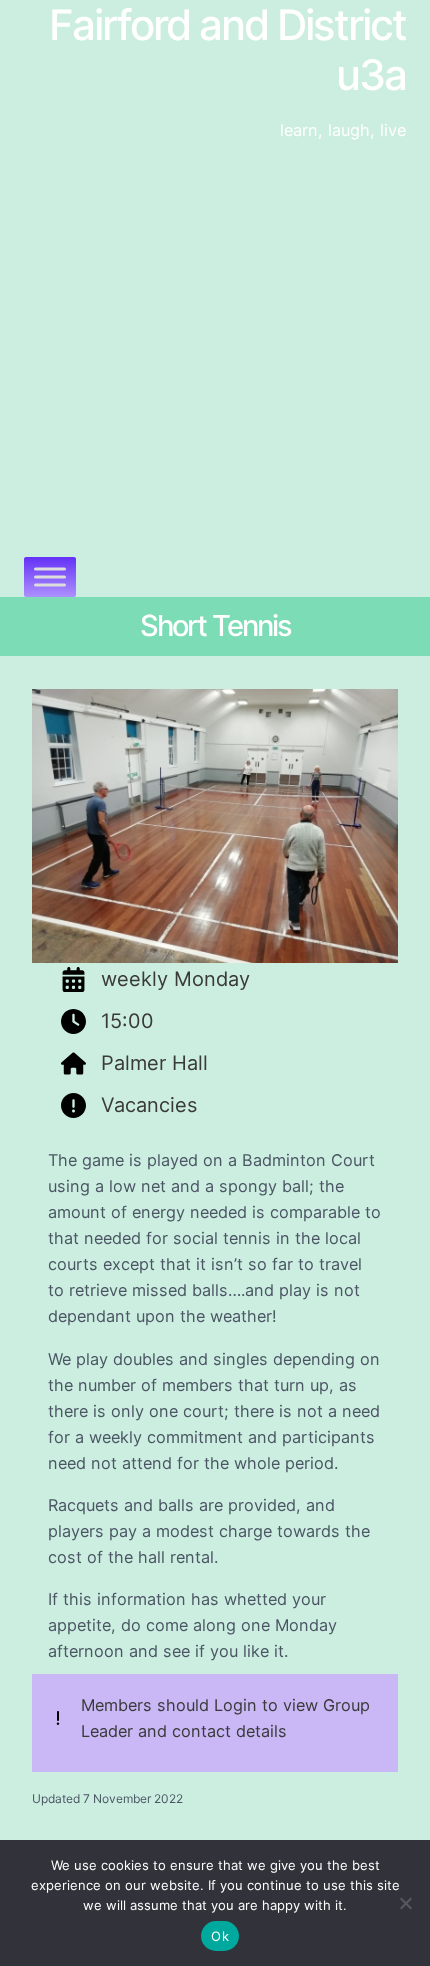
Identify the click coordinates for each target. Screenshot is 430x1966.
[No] (405, 1903)
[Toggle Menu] (50, 576)
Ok (220, 1936)
